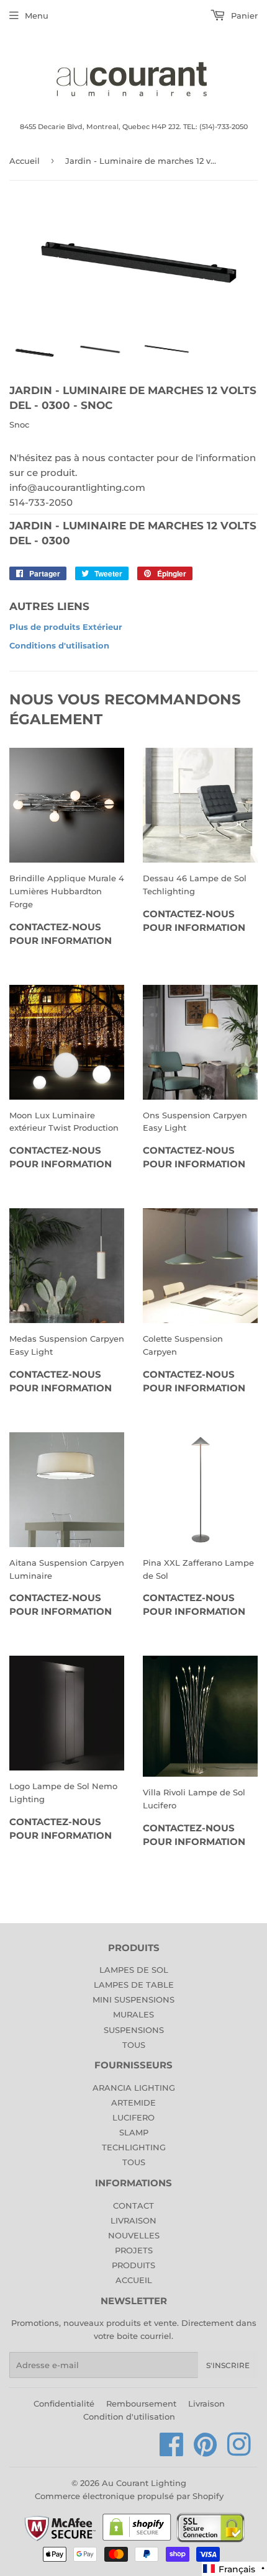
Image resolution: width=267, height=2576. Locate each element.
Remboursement (141, 2403)
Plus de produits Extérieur (66, 627)
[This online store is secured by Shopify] (137, 2540)
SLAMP (134, 2132)
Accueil (25, 161)
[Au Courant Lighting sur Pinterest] (206, 2451)
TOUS (134, 2045)
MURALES (133, 2014)
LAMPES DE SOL (134, 1970)
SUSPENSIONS (134, 2030)
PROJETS (134, 2250)
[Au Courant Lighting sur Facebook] (172, 2451)
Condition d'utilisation (129, 2417)
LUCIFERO (133, 2117)
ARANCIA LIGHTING (134, 2088)
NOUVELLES (134, 2235)
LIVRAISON (133, 2220)
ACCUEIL (134, 2280)
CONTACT (133, 2206)
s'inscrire (228, 2365)
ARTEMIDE (133, 2103)
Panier (243, 16)
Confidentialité (64, 2403)
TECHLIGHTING (134, 2147)
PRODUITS (133, 2265)
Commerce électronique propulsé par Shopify (129, 2496)
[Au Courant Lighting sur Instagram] (239, 2451)
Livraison (206, 2403)
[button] (234, 2569)
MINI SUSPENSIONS (133, 1999)
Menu (37, 16)
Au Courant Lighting (144, 2483)
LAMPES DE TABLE (134, 1985)
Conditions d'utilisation (59, 645)
